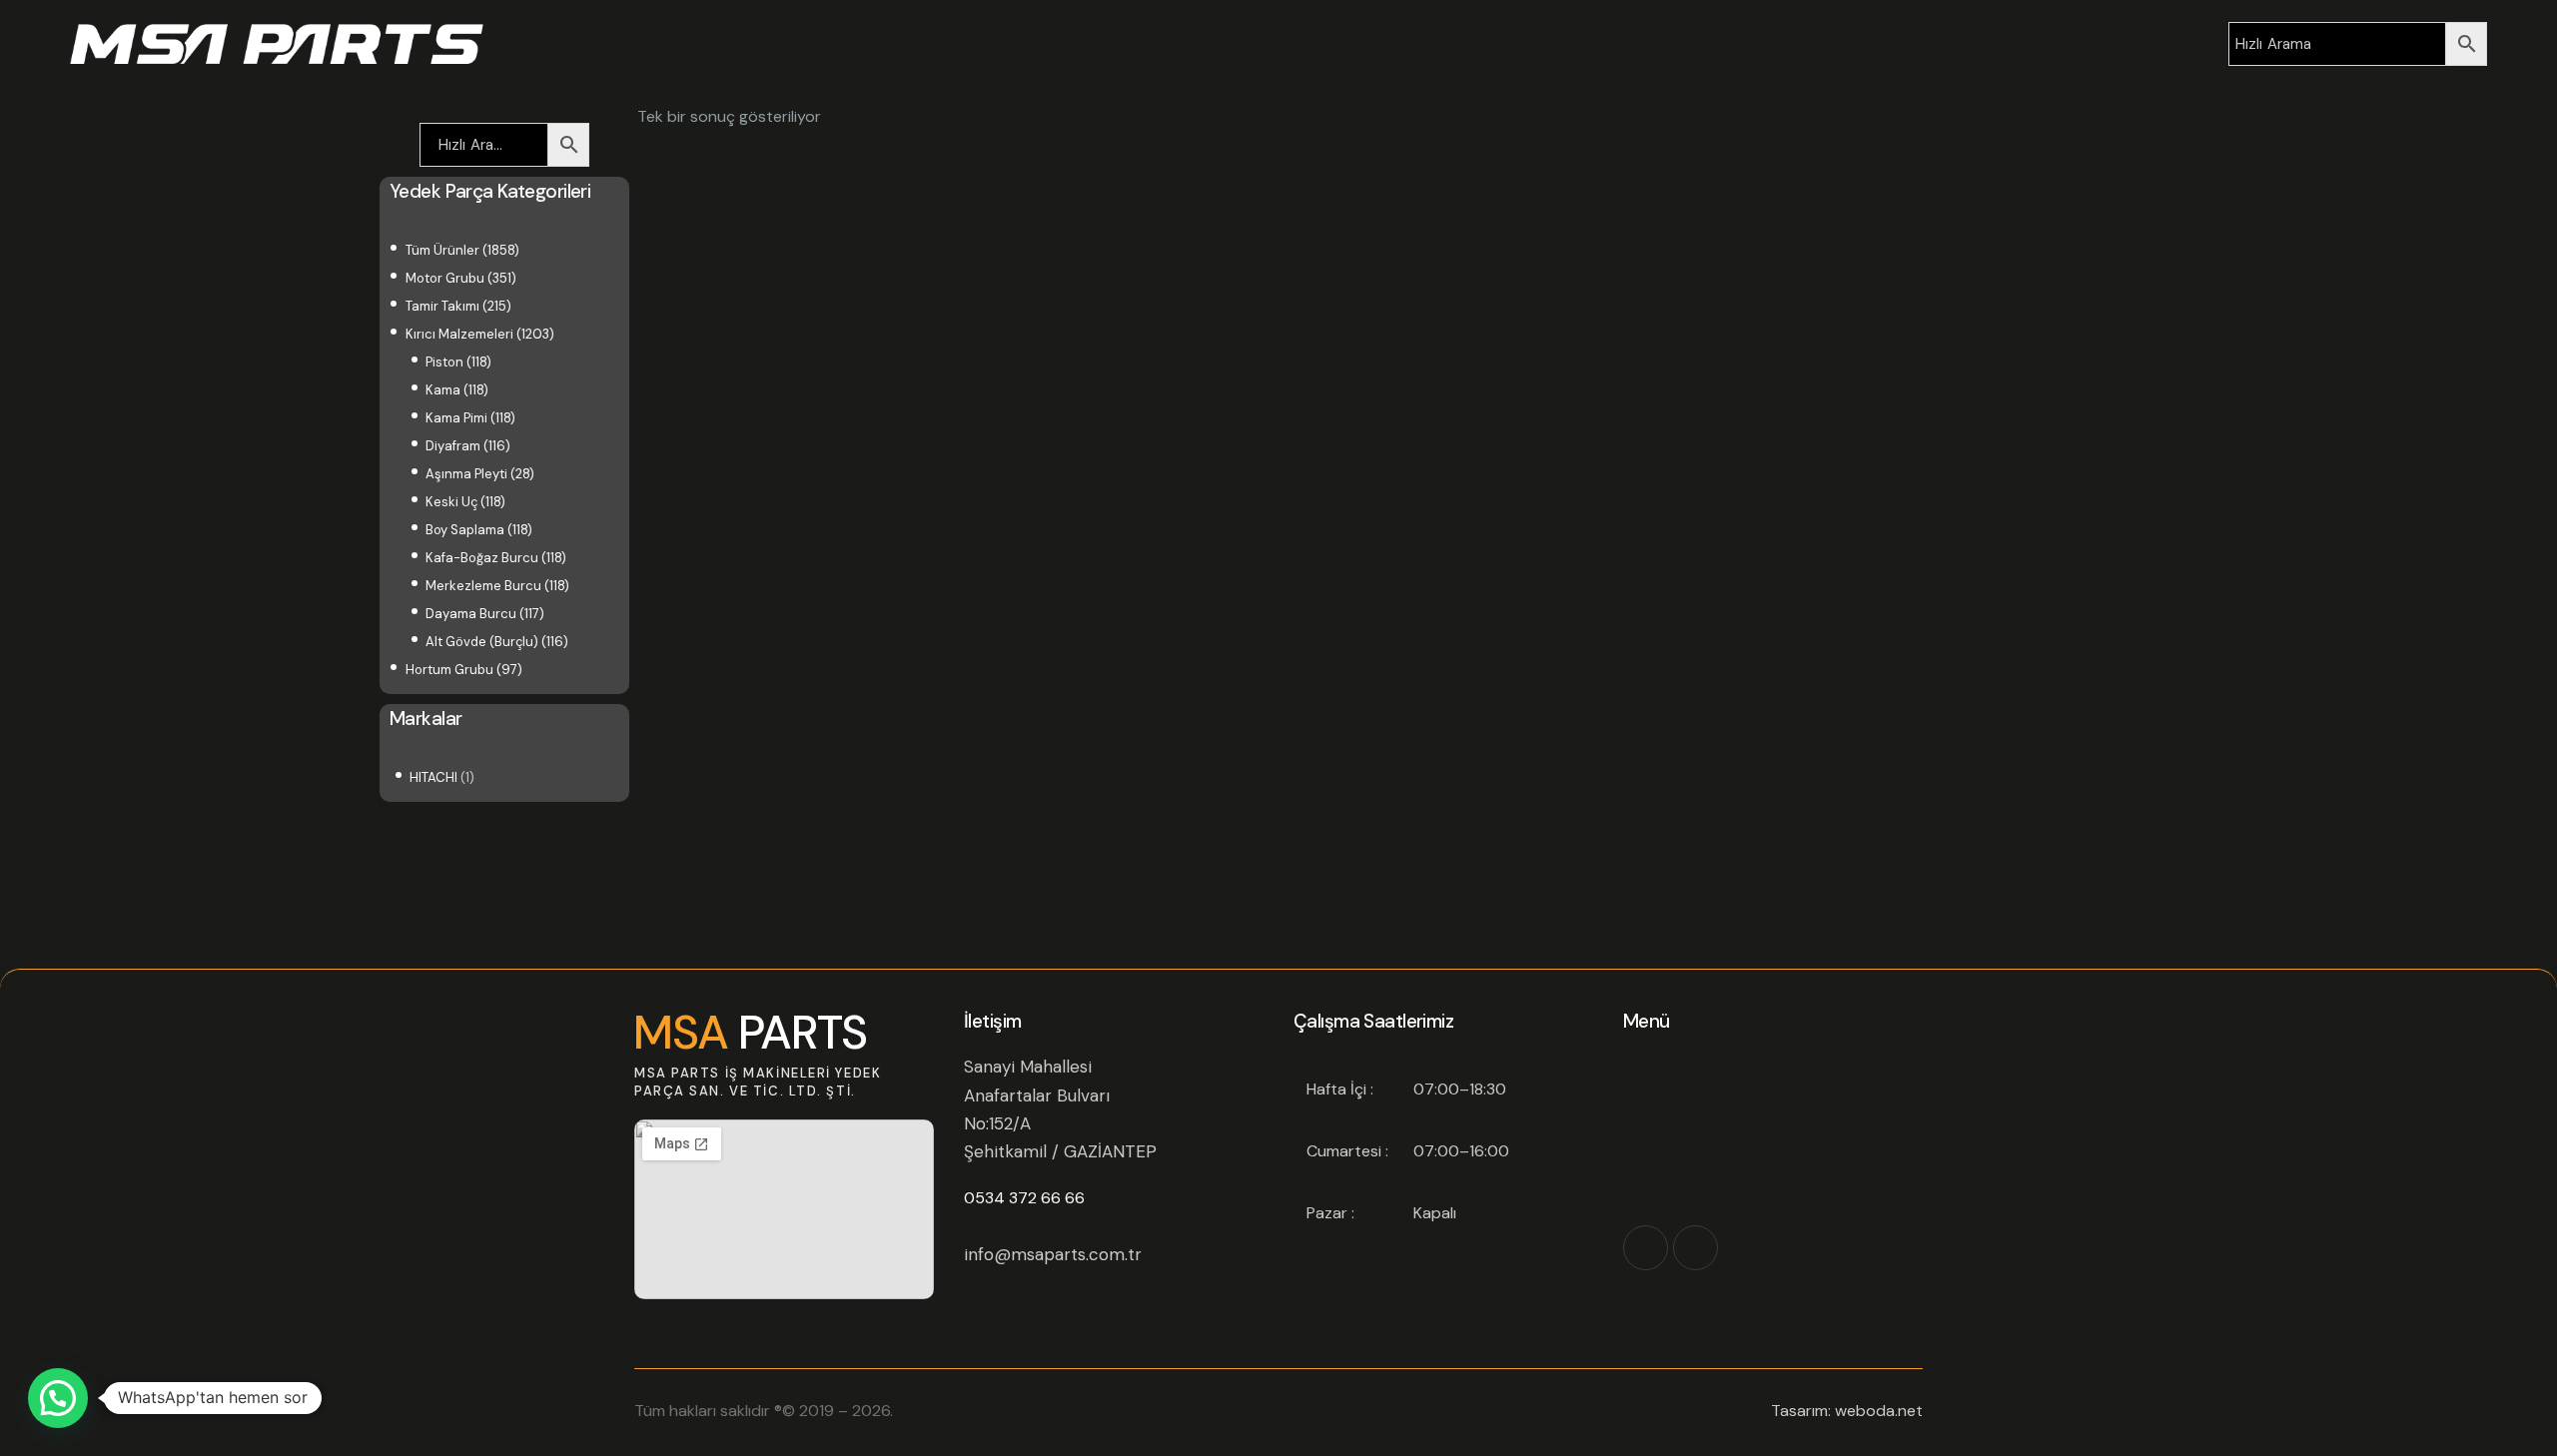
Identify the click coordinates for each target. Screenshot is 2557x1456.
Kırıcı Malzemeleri (459, 334)
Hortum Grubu (449, 670)
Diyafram (453, 446)
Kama (443, 390)
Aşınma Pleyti (466, 474)
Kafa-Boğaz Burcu (482, 558)
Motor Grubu (445, 278)
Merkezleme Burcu (483, 586)
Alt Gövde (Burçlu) (482, 642)
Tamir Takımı (442, 306)
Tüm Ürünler (442, 250)
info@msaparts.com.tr (1053, 1254)
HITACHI (433, 777)
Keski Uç (451, 502)
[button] (58, 1398)
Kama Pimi (456, 418)
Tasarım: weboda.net (1847, 1411)
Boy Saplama (465, 530)
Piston (444, 362)
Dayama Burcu (471, 614)
